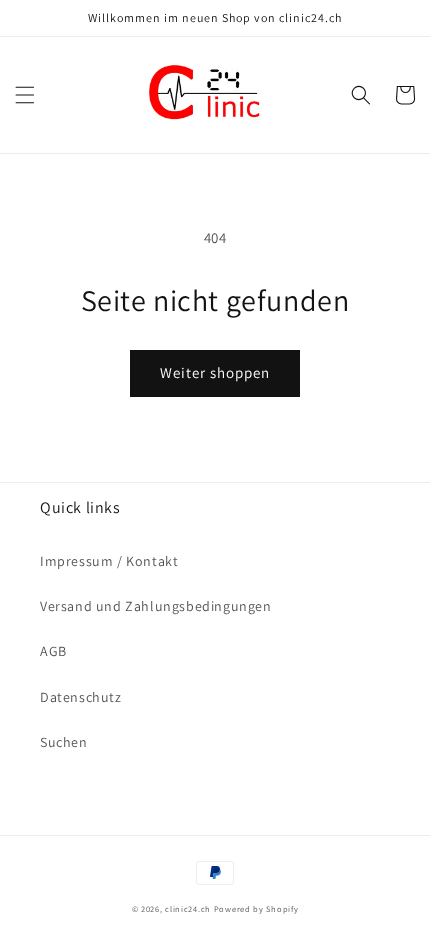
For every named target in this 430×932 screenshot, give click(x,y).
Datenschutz (81, 697)
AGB (53, 651)
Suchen (64, 742)
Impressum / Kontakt (109, 561)
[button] (25, 95)
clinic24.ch (188, 908)
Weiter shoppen (215, 372)
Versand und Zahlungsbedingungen (156, 606)
